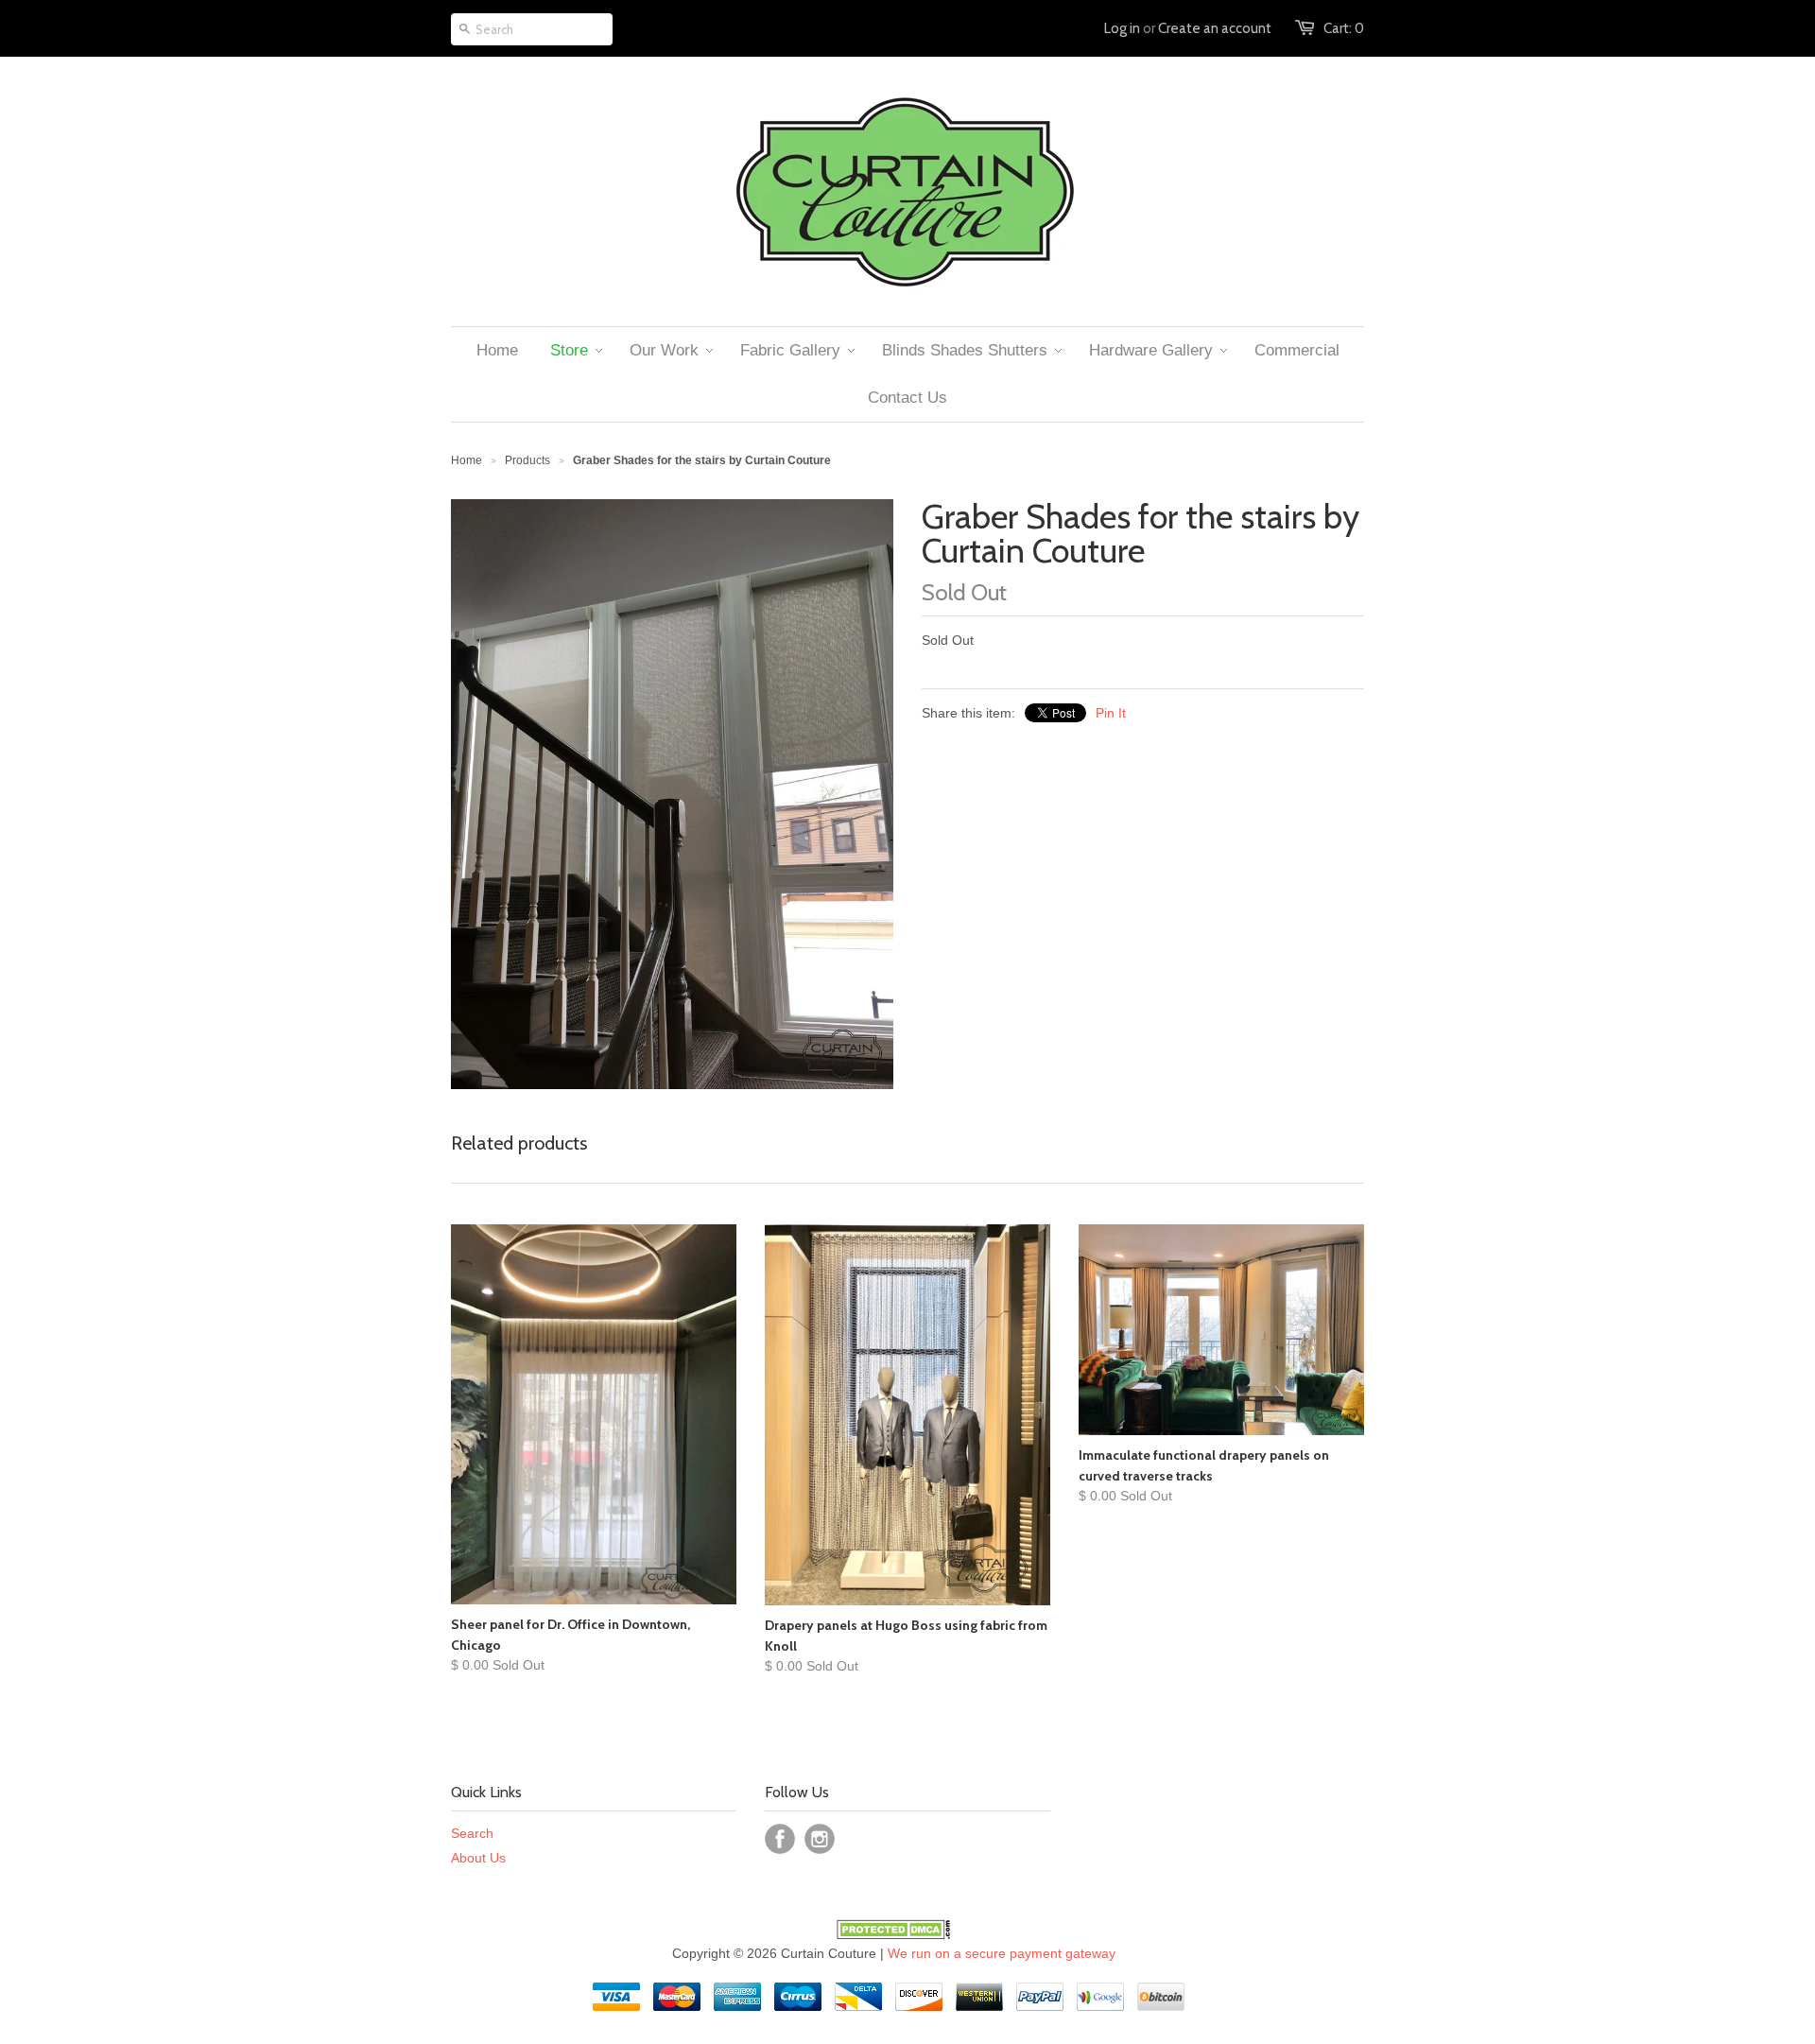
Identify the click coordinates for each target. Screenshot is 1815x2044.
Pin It (1111, 713)
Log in (1122, 28)
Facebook (780, 1839)
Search (472, 1833)
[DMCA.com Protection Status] (893, 1934)
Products (527, 460)
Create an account (1215, 28)
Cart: (1344, 28)
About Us (478, 1858)
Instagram (820, 1839)
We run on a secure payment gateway (1002, 1953)
